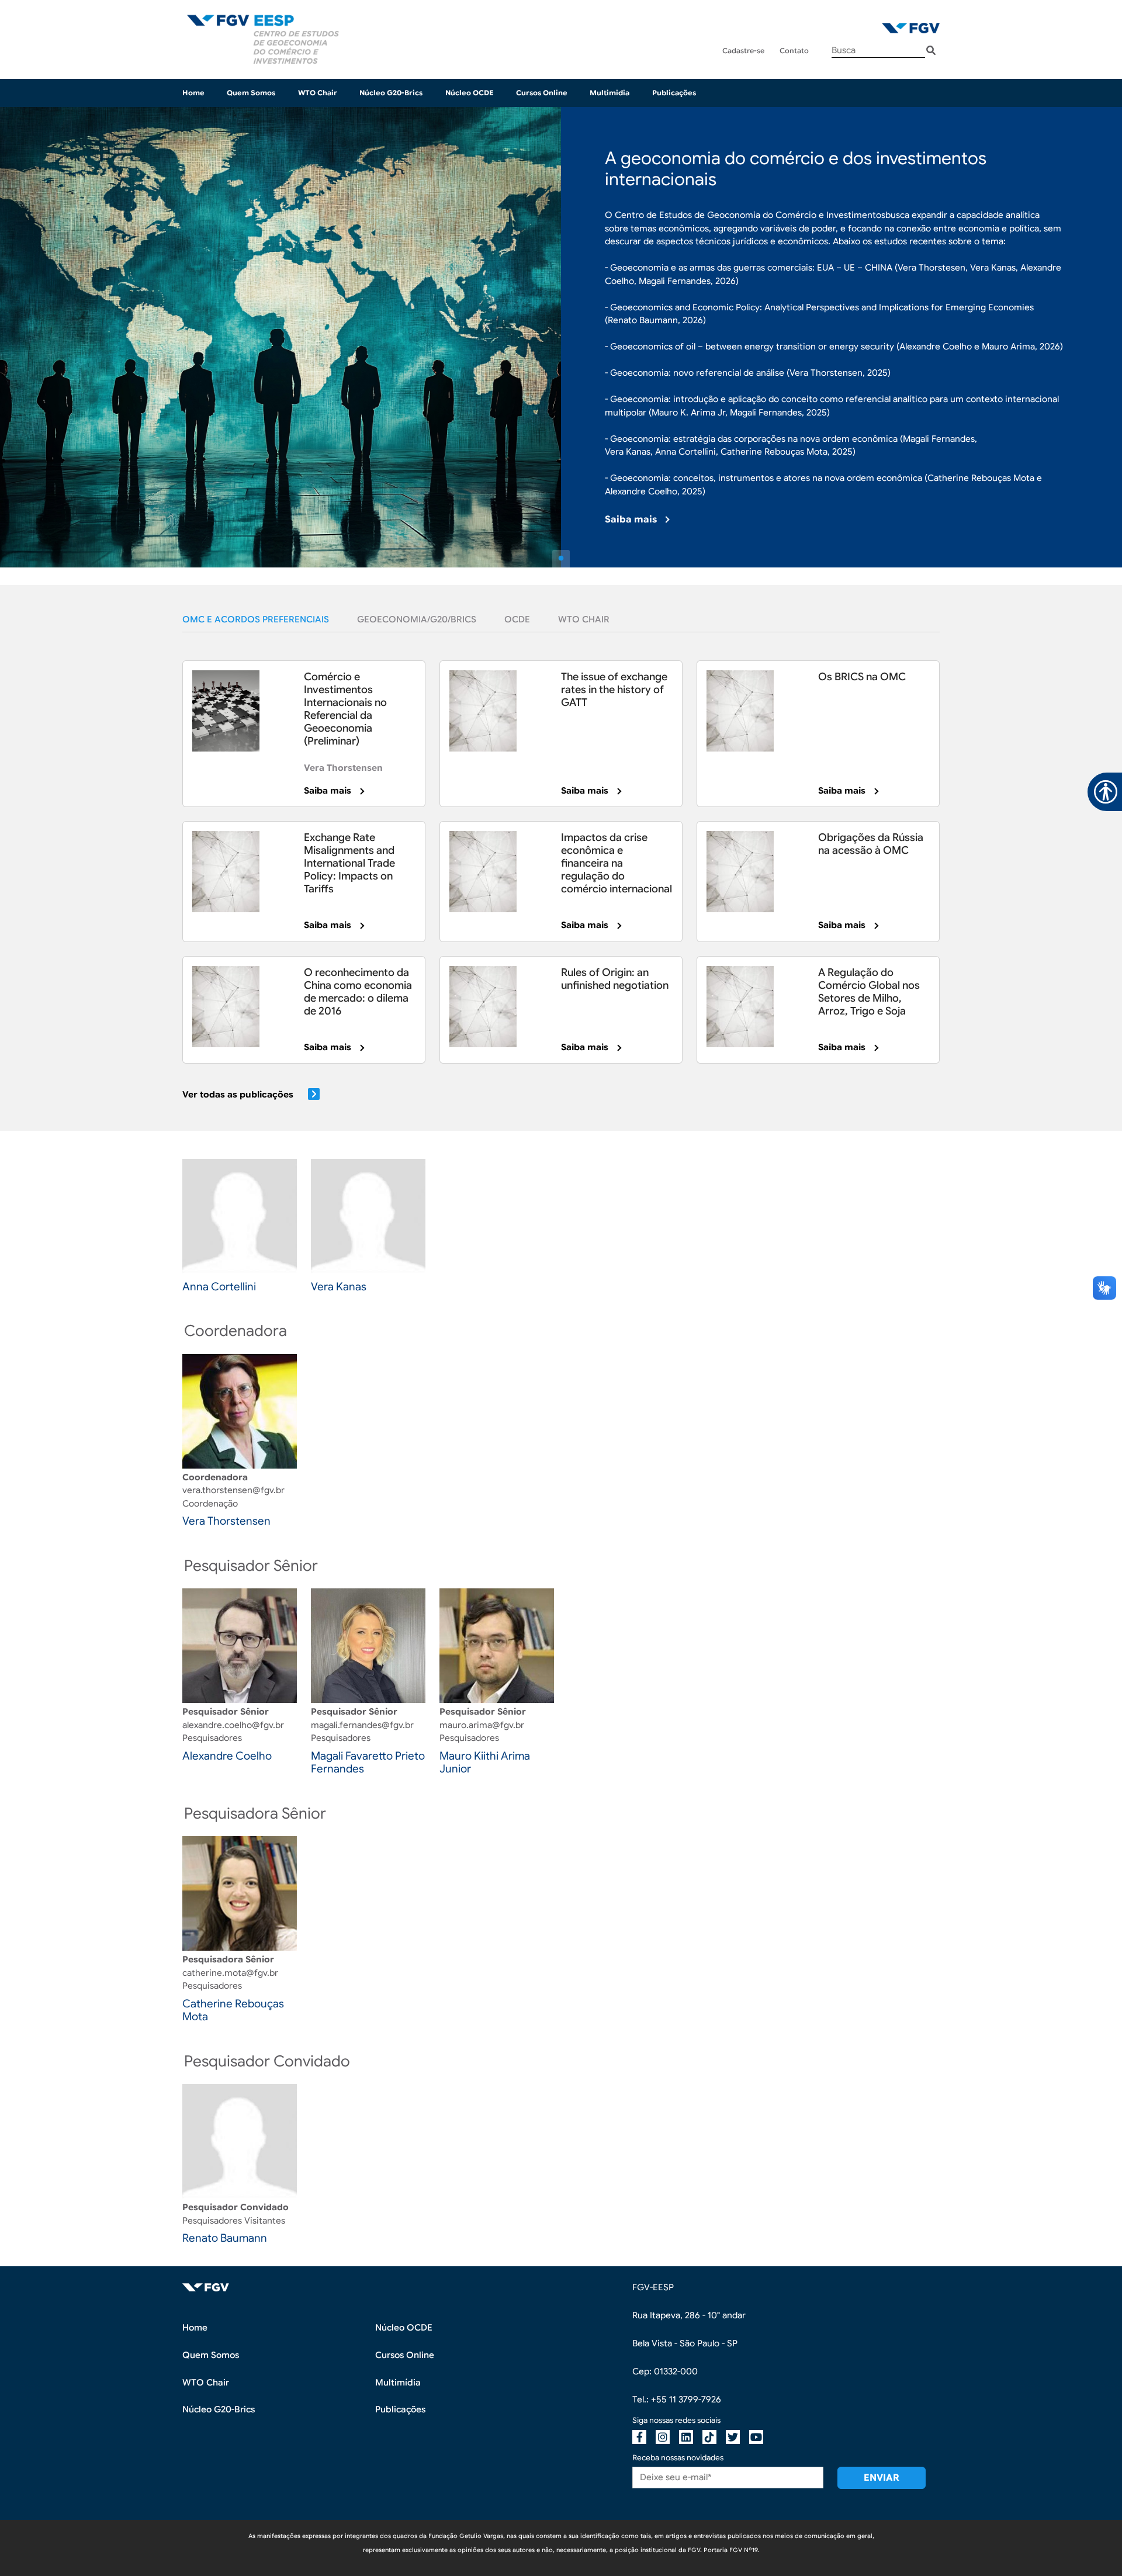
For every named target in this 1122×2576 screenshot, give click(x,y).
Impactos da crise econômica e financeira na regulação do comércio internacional (617, 863)
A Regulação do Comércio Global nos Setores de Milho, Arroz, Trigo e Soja (869, 992)
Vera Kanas (339, 1287)
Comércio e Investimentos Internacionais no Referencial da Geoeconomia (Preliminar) (345, 709)
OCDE (517, 619)
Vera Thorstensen (343, 768)
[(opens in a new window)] (911, 28)
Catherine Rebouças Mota (233, 2010)
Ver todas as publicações (238, 1095)
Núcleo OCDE (470, 93)
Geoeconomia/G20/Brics (417, 619)
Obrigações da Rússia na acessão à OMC (871, 844)
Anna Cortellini (219, 1287)
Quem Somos (251, 93)
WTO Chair (318, 93)
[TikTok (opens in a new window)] (709, 2437)
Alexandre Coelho (227, 1756)
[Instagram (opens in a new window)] (663, 2437)
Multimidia (610, 93)
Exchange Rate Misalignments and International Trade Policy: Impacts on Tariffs (349, 863)
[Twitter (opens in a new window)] (733, 2437)
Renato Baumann (225, 2238)
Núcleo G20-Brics (391, 93)
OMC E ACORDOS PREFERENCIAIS (256, 619)
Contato (794, 51)
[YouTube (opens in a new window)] (756, 2437)
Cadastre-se (743, 51)
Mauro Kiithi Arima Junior (485, 1763)
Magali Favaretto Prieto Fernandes (368, 1763)
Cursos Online (542, 93)
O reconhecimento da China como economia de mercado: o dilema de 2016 (358, 992)
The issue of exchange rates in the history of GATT (614, 690)
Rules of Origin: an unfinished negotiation (615, 979)
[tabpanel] (561, 337)
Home (193, 93)
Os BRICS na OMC (862, 677)
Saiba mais (631, 520)
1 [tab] (561, 559)
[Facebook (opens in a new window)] (639, 2437)
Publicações (674, 93)
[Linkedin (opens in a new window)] (686, 2437)
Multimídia (398, 2383)
